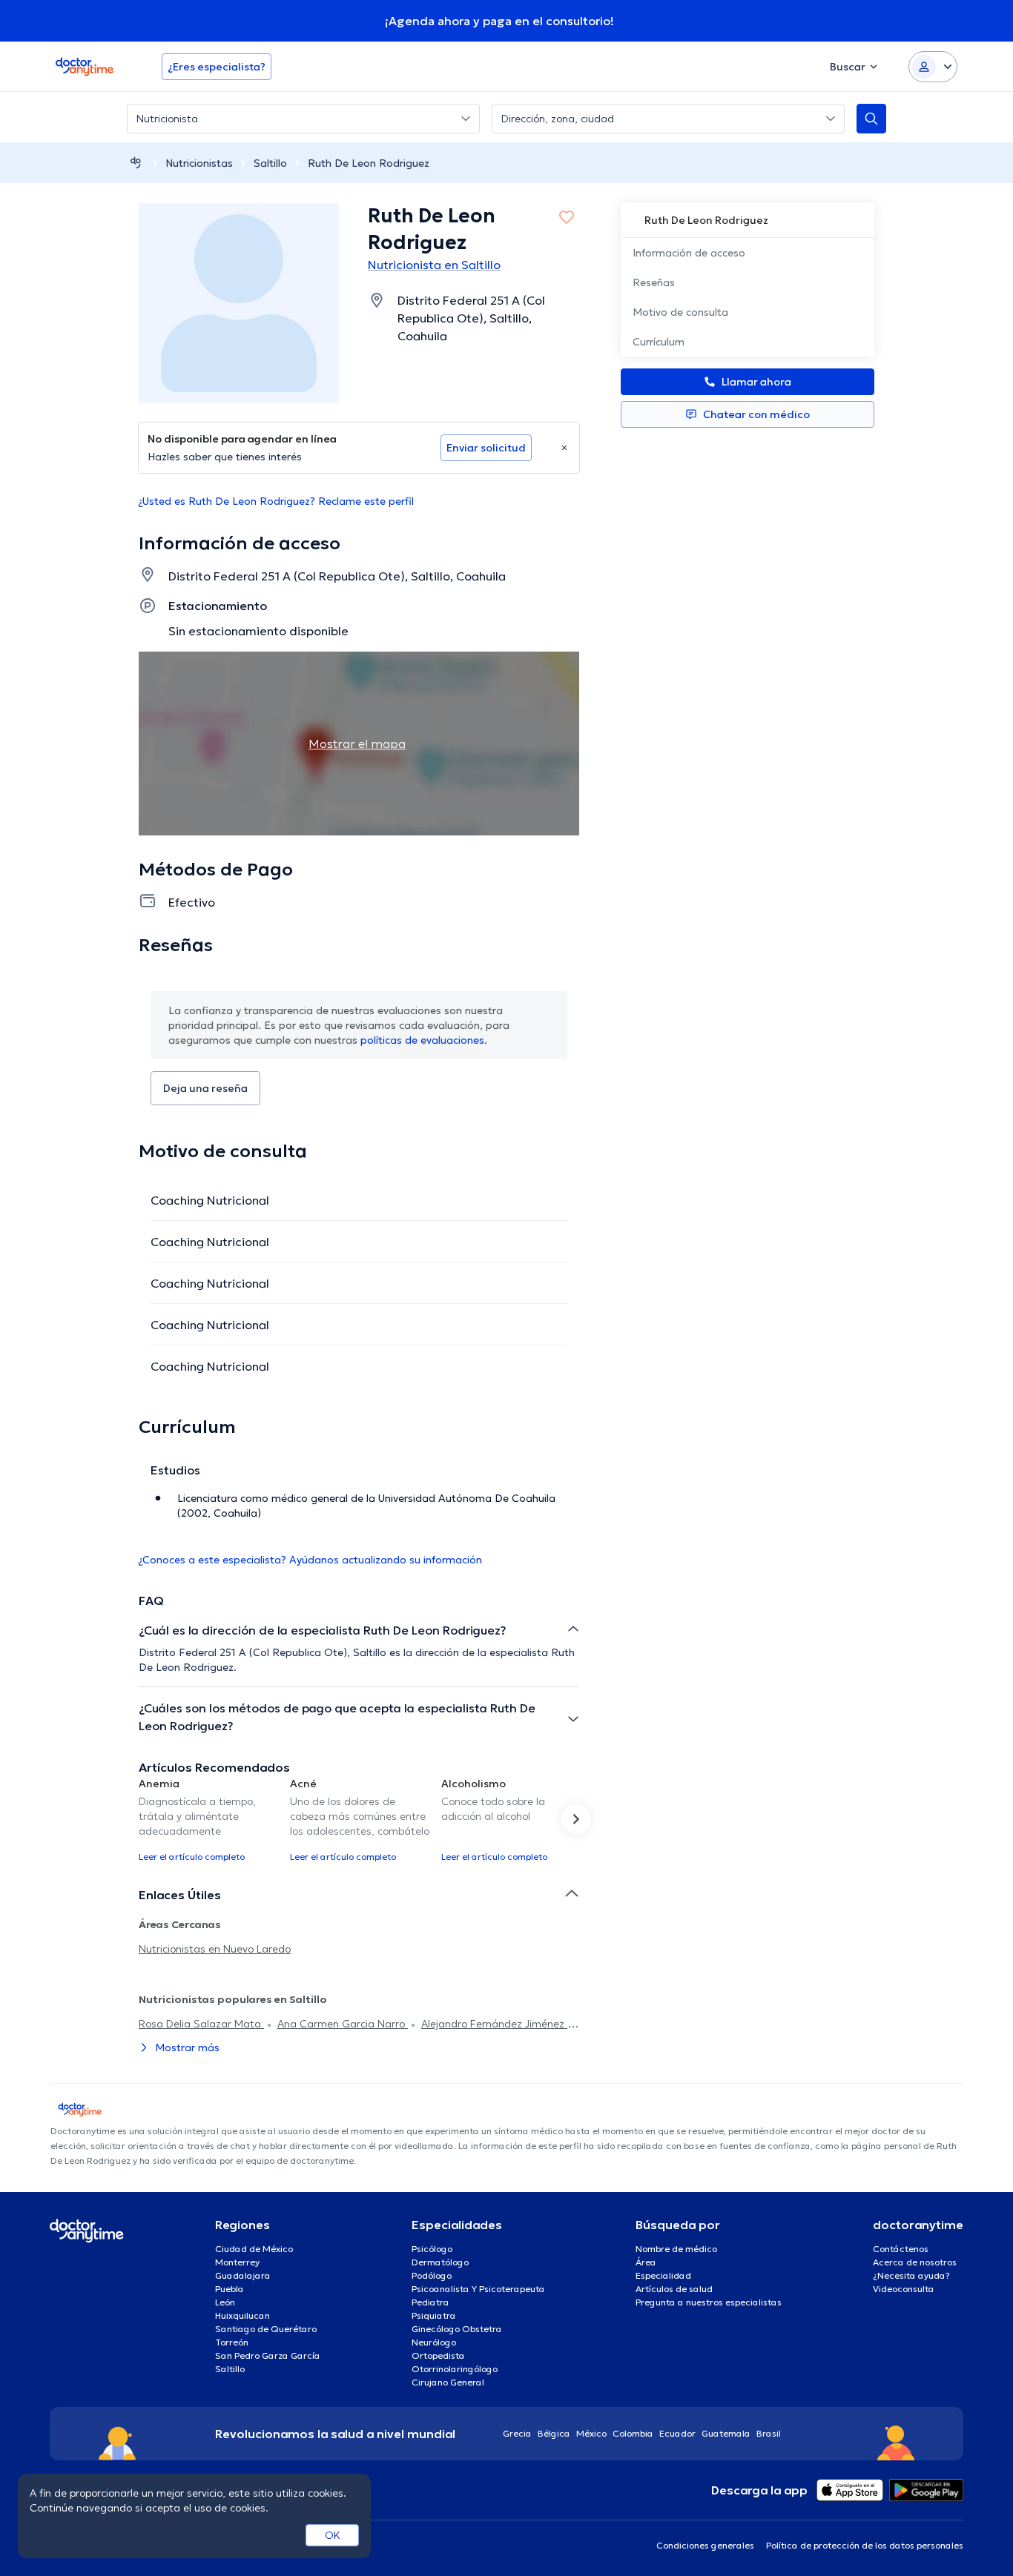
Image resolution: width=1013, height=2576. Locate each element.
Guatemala (726, 2433)
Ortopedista (438, 2355)
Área (646, 2262)
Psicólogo (432, 2249)
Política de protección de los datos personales (865, 2545)
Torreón (232, 2342)
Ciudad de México (254, 2249)
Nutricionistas (199, 163)
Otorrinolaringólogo (455, 2369)
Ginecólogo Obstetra (457, 2329)
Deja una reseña (205, 1088)
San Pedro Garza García (268, 2355)
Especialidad (663, 2275)
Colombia (633, 2433)
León (225, 2302)
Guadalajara (243, 2275)
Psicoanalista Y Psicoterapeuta (478, 2289)
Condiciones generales (705, 2545)
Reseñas (654, 282)
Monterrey (237, 2262)
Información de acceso (689, 253)
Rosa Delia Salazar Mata (201, 2024)
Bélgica (554, 2433)
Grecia (517, 2433)
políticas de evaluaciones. (424, 1040)
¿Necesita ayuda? (911, 2275)
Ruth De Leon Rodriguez (369, 163)
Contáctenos (901, 2249)
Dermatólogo (440, 2262)
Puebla (230, 2289)
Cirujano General (448, 2382)
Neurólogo (434, 2342)
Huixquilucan (242, 2315)
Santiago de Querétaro (266, 2329)
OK (333, 2535)
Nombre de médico (676, 2249)
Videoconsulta (904, 2289)
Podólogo (432, 2275)
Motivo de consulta (680, 312)
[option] (208, 1819)
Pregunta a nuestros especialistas (709, 2302)
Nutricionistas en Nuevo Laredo (215, 1949)
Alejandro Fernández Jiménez (494, 2024)
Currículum (659, 342)
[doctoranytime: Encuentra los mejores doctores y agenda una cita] (136, 163)
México (591, 2433)
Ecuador (677, 2433)
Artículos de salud (674, 2289)
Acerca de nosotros (915, 2262)
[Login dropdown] (933, 67)
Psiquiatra (434, 2315)
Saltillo (270, 163)
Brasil (769, 2433)
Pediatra (430, 2302)
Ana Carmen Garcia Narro (343, 2024)
